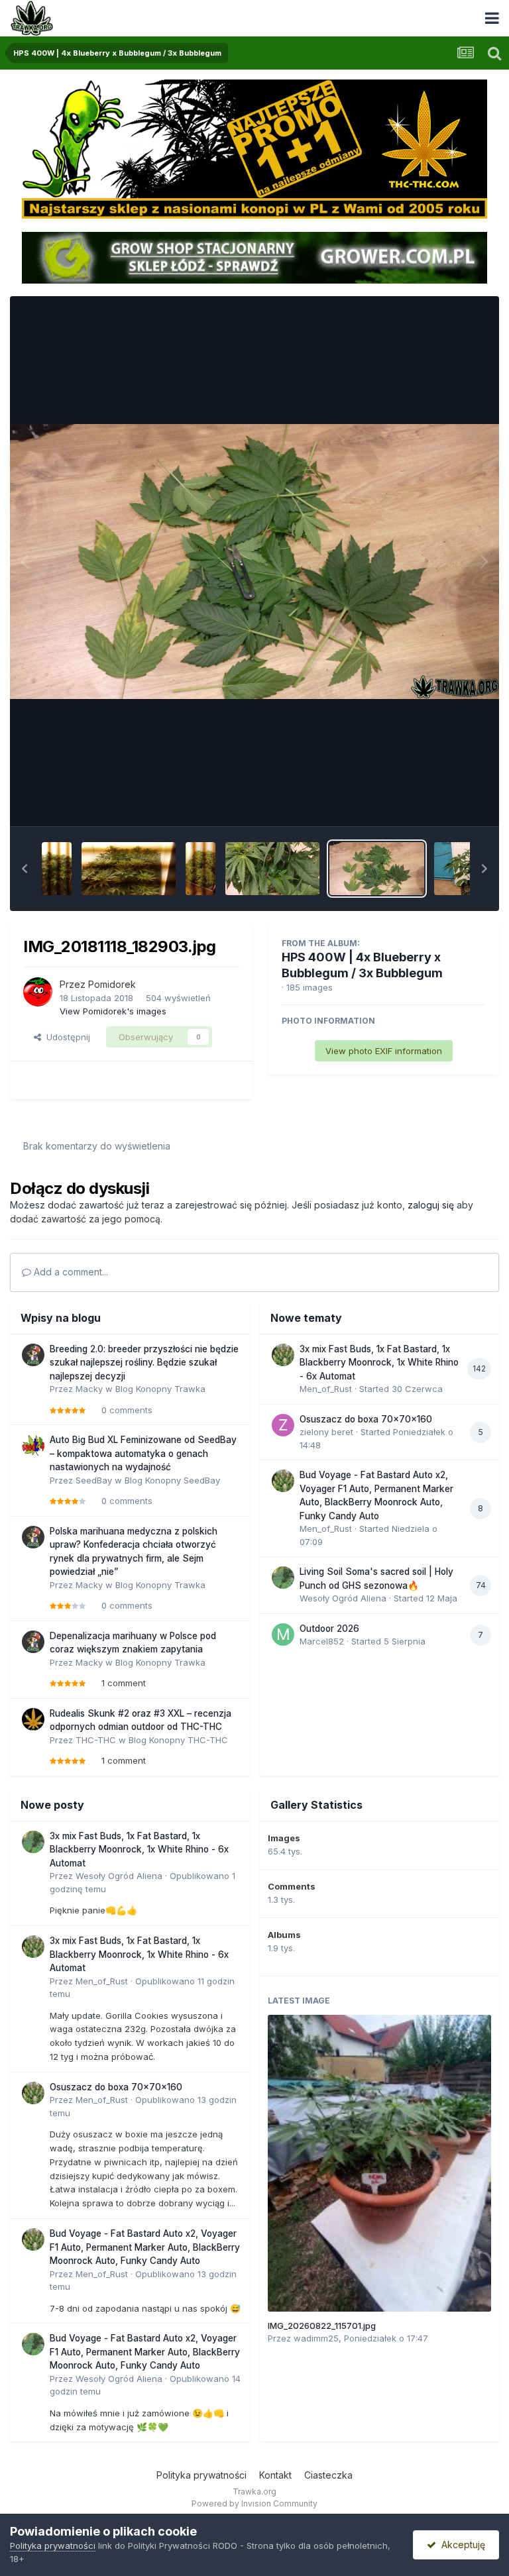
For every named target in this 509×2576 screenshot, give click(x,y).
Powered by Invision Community (254, 2503)
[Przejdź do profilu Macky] (33, 1355)
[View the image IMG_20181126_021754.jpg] (57, 869)
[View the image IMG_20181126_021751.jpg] (129, 869)
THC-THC (96, 1740)
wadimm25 (316, 2338)
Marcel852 (322, 1641)
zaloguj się (431, 1205)
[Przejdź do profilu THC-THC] (33, 1719)
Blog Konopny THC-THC (178, 1740)
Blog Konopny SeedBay (172, 1480)
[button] (25, 869)
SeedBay (94, 1480)
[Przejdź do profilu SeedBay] (33, 1446)
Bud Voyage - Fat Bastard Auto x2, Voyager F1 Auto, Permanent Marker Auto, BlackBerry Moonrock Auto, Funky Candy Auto (145, 2247)
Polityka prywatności (201, 2475)
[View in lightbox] (254, 562)
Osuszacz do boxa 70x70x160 (366, 1419)
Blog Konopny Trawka (160, 1389)
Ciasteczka (328, 2475)
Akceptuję (461, 2545)
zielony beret (326, 1432)
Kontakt (275, 2475)
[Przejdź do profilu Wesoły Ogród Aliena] (283, 1578)
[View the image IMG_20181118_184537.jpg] (200, 869)
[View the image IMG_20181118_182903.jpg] (376, 869)
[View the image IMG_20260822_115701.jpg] (380, 2163)
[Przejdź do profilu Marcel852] (283, 1635)
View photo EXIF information (384, 1051)
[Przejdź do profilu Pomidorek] (38, 992)
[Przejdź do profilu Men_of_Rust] (283, 1355)
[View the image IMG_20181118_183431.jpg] (272, 869)
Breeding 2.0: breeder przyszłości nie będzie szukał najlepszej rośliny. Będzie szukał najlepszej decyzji (144, 1363)
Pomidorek (112, 984)
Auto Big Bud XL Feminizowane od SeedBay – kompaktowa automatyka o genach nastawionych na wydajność (143, 1453)
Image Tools (444, 802)
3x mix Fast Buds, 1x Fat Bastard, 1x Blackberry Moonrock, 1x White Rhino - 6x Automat (379, 1363)
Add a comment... (70, 1272)
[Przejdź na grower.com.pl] (254, 256)
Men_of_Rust (326, 1389)
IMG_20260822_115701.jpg (322, 2326)
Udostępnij (66, 1037)
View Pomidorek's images (113, 1011)
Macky (89, 1389)
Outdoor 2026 (329, 1629)
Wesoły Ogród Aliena (343, 1598)
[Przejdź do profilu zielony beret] (283, 1425)
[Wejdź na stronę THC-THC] (254, 148)
